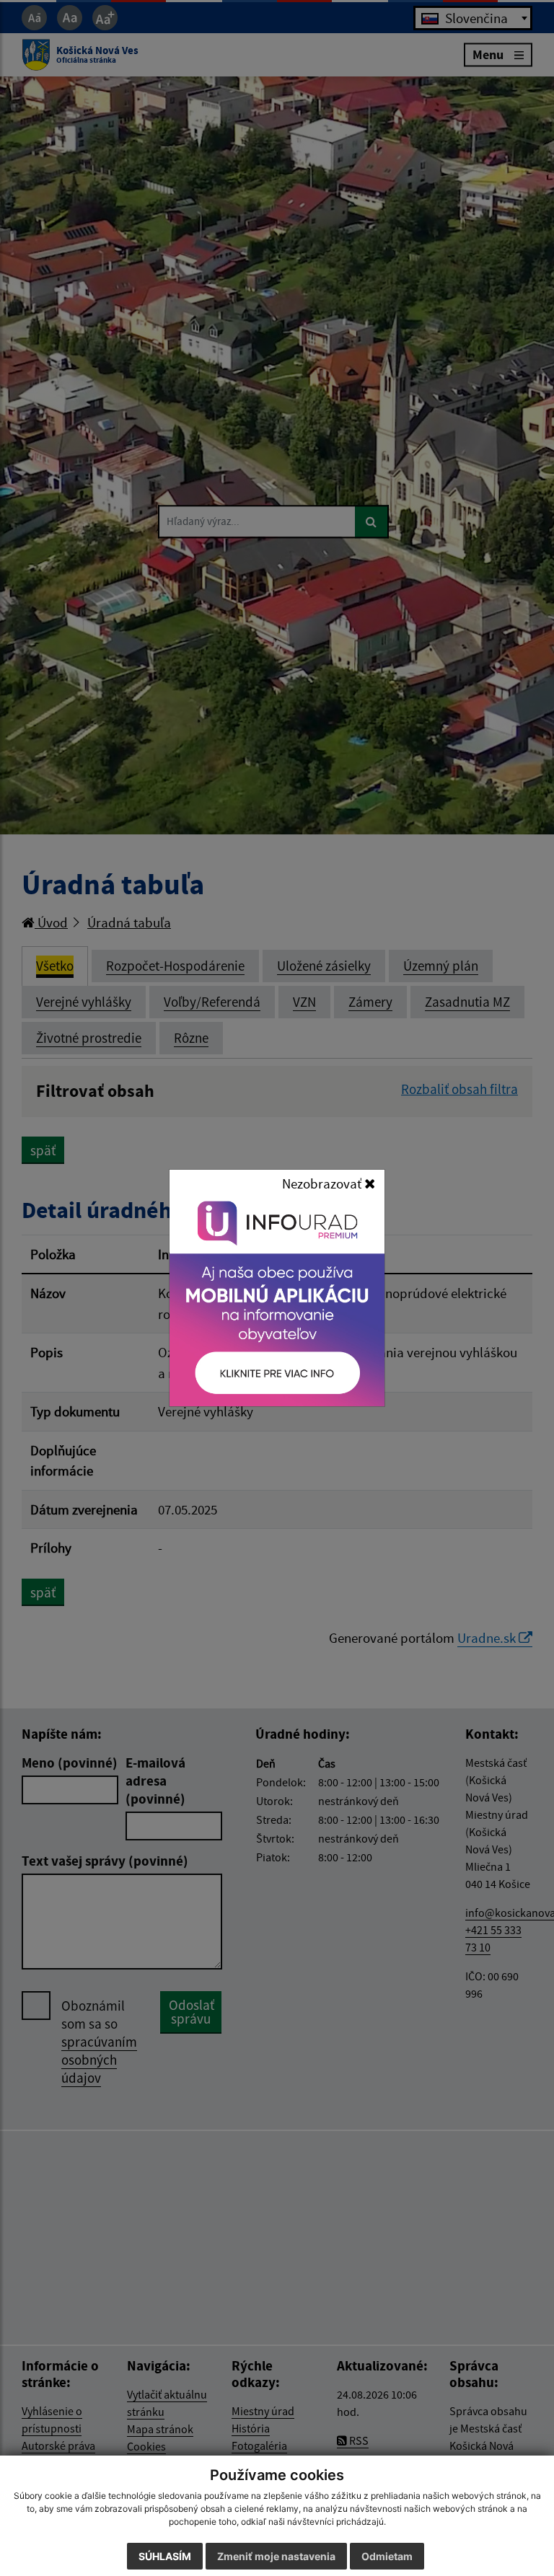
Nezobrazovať (323, 1183)
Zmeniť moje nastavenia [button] (276, 2556)
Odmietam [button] (387, 2556)
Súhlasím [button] (165, 2556)
